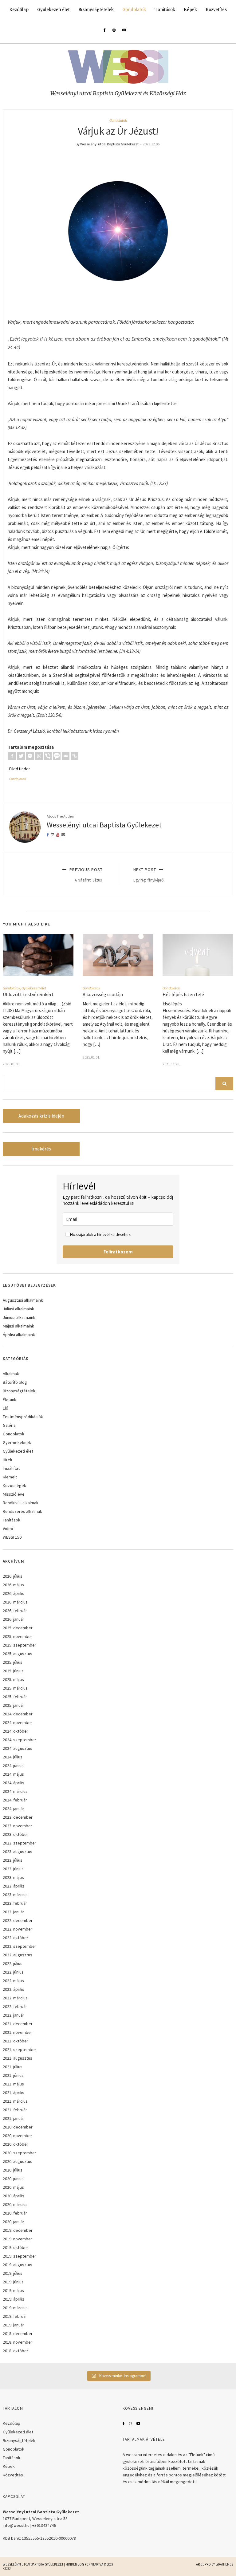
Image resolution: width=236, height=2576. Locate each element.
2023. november (18, 1826)
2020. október (16, 2144)
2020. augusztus (18, 2161)
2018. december (18, 2333)
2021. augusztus (18, 2058)
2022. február (15, 2006)
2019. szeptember (20, 2256)
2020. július (13, 2170)
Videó (8, 1529)
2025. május (13, 1679)
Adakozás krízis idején (41, 1116)
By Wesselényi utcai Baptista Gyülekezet (107, 144)
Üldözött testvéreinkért (28, 994)
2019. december (18, 2230)
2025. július (13, 1662)
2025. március (15, 1688)
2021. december (18, 2024)
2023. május (13, 1877)
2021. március (15, 2101)
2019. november (18, 2239)
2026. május (13, 1585)
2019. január (14, 2325)
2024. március (15, 1791)
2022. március (15, 1998)
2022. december (18, 1920)
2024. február (15, 1800)
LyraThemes (224, 2564)
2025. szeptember (20, 1645)
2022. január (14, 2015)
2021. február (15, 2110)
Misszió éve (14, 1494)
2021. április (14, 2093)
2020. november (18, 2136)
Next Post (149, 875)
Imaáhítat (11, 1468)
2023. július (13, 1860)
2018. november (18, 2342)
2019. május (13, 2290)
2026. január (14, 1619)
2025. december (18, 1628)
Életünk (10, 1399)
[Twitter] (21, 756)
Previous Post (85, 875)
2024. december (18, 1714)
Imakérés (41, 1149)
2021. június (13, 2075)
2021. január (14, 2118)
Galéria (9, 1425)
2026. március (15, 1602)
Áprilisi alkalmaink (19, 1335)
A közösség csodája (103, 994)
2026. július (13, 1576)
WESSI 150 (12, 1537)
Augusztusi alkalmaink (23, 1300)
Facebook (124, 2424)
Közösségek (14, 1485)
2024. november (18, 1722)
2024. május (13, 1774)
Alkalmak (11, 1374)
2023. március (15, 1895)
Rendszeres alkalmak (22, 1511)
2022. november (18, 1929)
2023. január (14, 1912)
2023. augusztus (18, 1852)
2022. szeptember (20, 1946)
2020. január (14, 2222)
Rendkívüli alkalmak (21, 1503)
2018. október (16, 2351)
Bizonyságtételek (96, 10)
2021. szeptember (20, 2049)
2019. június (13, 2282)
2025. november (18, 1636)
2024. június (13, 1765)
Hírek (8, 1460)
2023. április (14, 1886)
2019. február (15, 2316)
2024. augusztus (18, 1748)
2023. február (15, 1903)
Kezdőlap (19, 10)
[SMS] (57, 756)
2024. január (14, 1809)
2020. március (15, 2204)
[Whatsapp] (39, 756)
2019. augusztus (18, 2265)
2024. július (13, 1757)
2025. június (13, 1671)
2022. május (13, 1981)
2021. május (13, 2084)
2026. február (15, 1611)
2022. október (16, 1938)
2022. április (14, 1989)
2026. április (14, 1593)
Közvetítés (216, 10)
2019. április (14, 2299)
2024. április (14, 1783)
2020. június (13, 2179)
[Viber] (48, 756)
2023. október (16, 1834)
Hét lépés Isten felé (183, 994)
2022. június (13, 1972)
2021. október (16, 2041)
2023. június (13, 1869)
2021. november (18, 2032)
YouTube (138, 2424)
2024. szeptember (20, 1740)
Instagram (131, 2424)
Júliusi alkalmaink (18, 1309)
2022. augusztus (18, 1955)
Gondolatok (134, 10)
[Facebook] (12, 756)
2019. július (13, 2273)
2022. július (13, 1963)
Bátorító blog (15, 1382)
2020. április (14, 2196)
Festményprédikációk (23, 1417)
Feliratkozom (118, 1252)
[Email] (66, 756)
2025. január (14, 1705)
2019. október (16, 2247)
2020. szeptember (20, 2153)
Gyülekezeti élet (53, 10)
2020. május (13, 2187)
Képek (190, 10)
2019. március (15, 2308)
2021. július (13, 2067)
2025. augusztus (18, 1654)
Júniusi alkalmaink (19, 1317)
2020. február (15, 2213)
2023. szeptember (20, 1843)
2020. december (18, 2127)
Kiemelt (10, 1477)
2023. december (18, 1817)
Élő (6, 1408)
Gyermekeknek (17, 1442)
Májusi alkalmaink (18, 1326)
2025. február (15, 1697)
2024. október (16, 1731)
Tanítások (165, 10)
